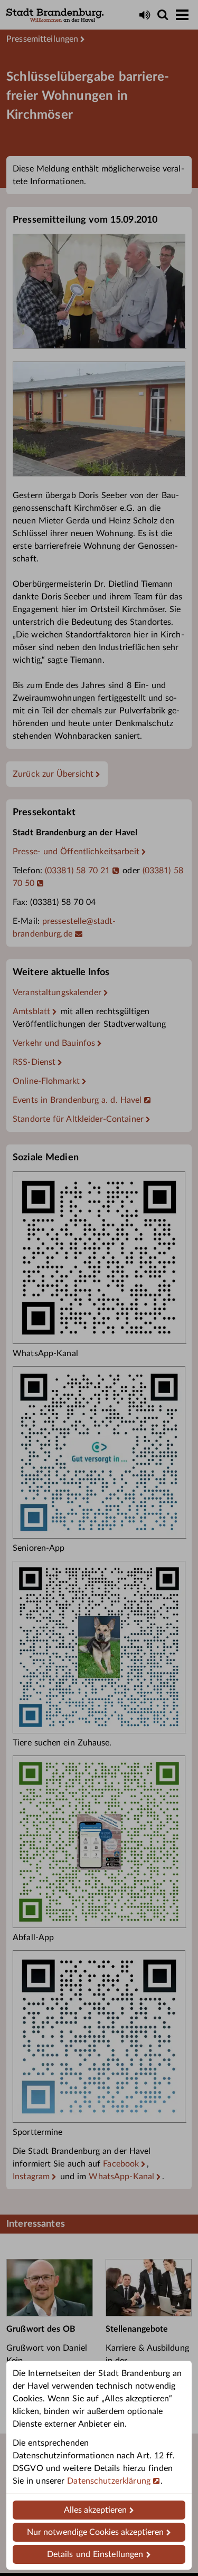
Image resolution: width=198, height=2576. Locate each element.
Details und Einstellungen (95, 2554)
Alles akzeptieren (95, 2510)
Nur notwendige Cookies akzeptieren (95, 2532)
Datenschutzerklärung (109, 2481)
